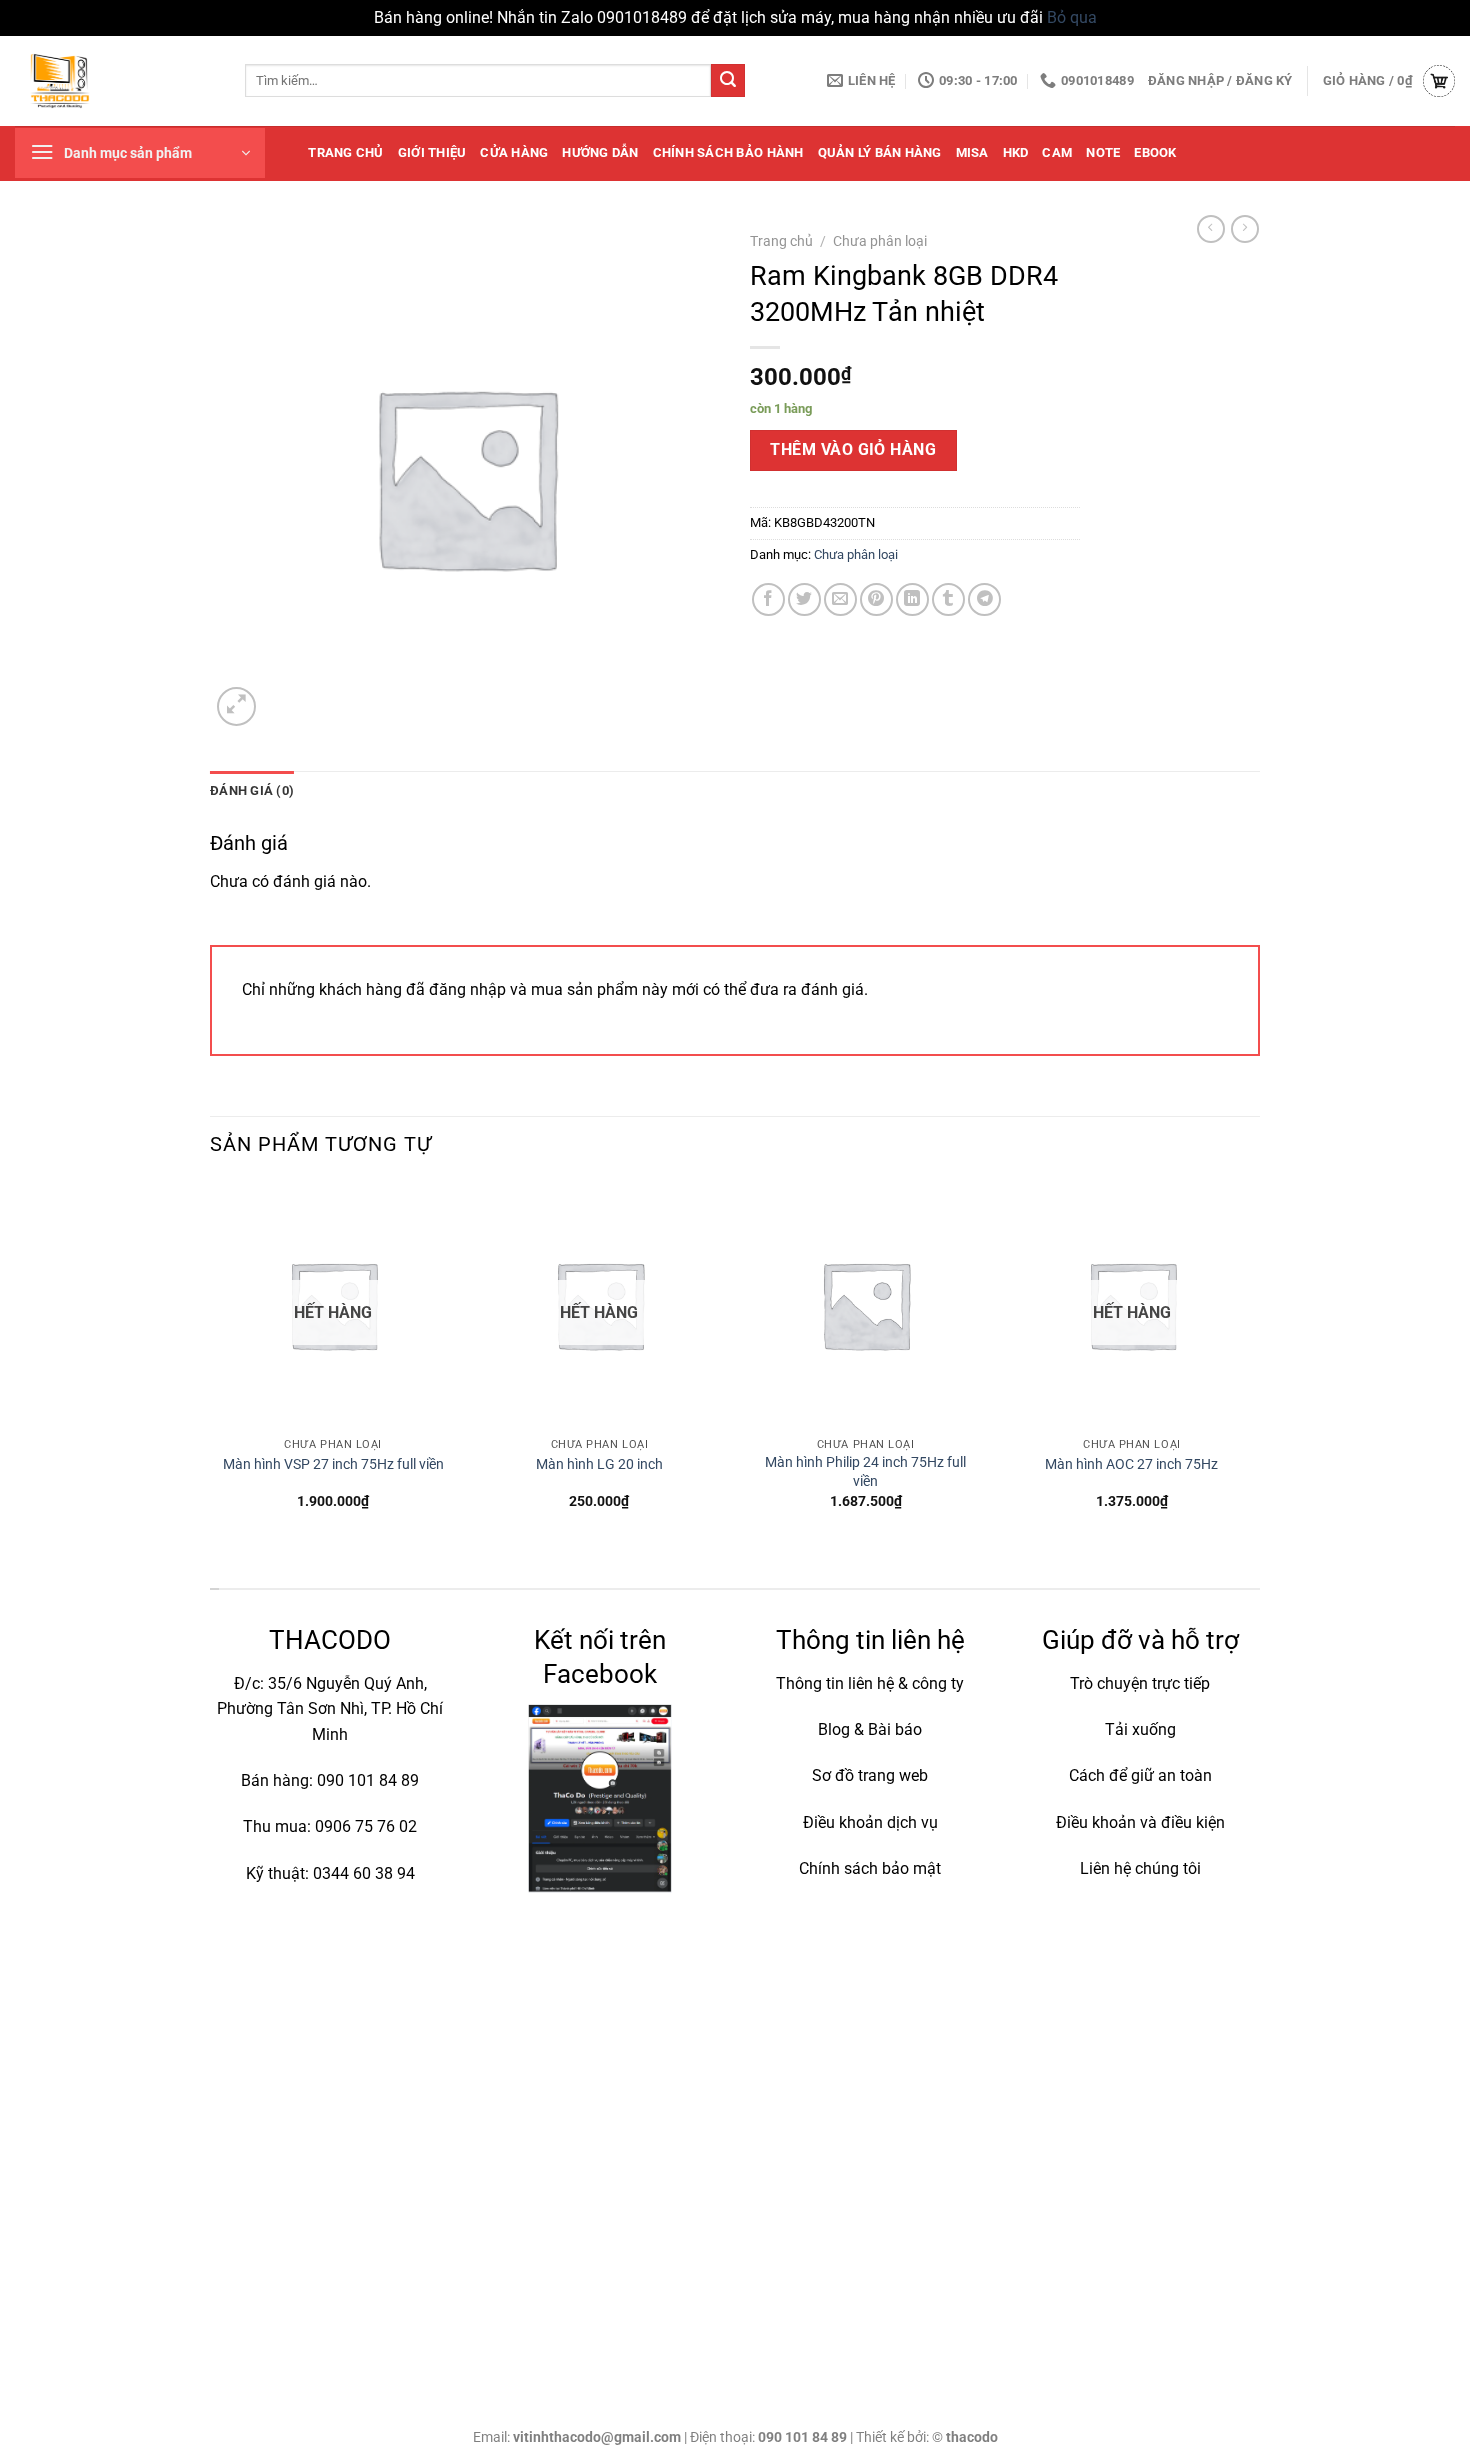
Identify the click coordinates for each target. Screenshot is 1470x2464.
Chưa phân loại (880, 241)
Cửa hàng (514, 152)
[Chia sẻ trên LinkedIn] (912, 599)
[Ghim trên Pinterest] (876, 599)
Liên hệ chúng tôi (1140, 1868)
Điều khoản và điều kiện (1140, 1822)
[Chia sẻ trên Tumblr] (948, 599)
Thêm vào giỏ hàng (853, 449)
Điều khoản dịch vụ (870, 1822)
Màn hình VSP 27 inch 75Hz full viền (333, 1464)
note (1103, 152)
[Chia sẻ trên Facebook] (768, 599)
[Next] (1254, 1363)
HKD (1016, 152)
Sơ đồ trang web (870, 1775)
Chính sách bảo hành (728, 152)
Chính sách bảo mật (870, 1868)
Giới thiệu (432, 152)
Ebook (1155, 152)
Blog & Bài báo (870, 1729)
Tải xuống (1140, 1729)
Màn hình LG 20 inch (599, 1464)
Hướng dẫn (600, 152)
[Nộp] (728, 81)
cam (1057, 152)
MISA (972, 152)
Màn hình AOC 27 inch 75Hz (1131, 1464)
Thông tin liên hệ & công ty (870, 1683)
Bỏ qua (1072, 17)
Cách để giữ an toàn (1140, 1775)
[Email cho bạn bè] (840, 599)
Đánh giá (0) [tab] (252, 790)
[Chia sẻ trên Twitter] (804, 599)
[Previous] (211, 1363)
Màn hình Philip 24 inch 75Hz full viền (865, 1472)
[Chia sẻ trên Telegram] (984, 599)
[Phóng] (236, 706)
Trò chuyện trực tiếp (1140, 1683)
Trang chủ (345, 152)
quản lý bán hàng (880, 152)
